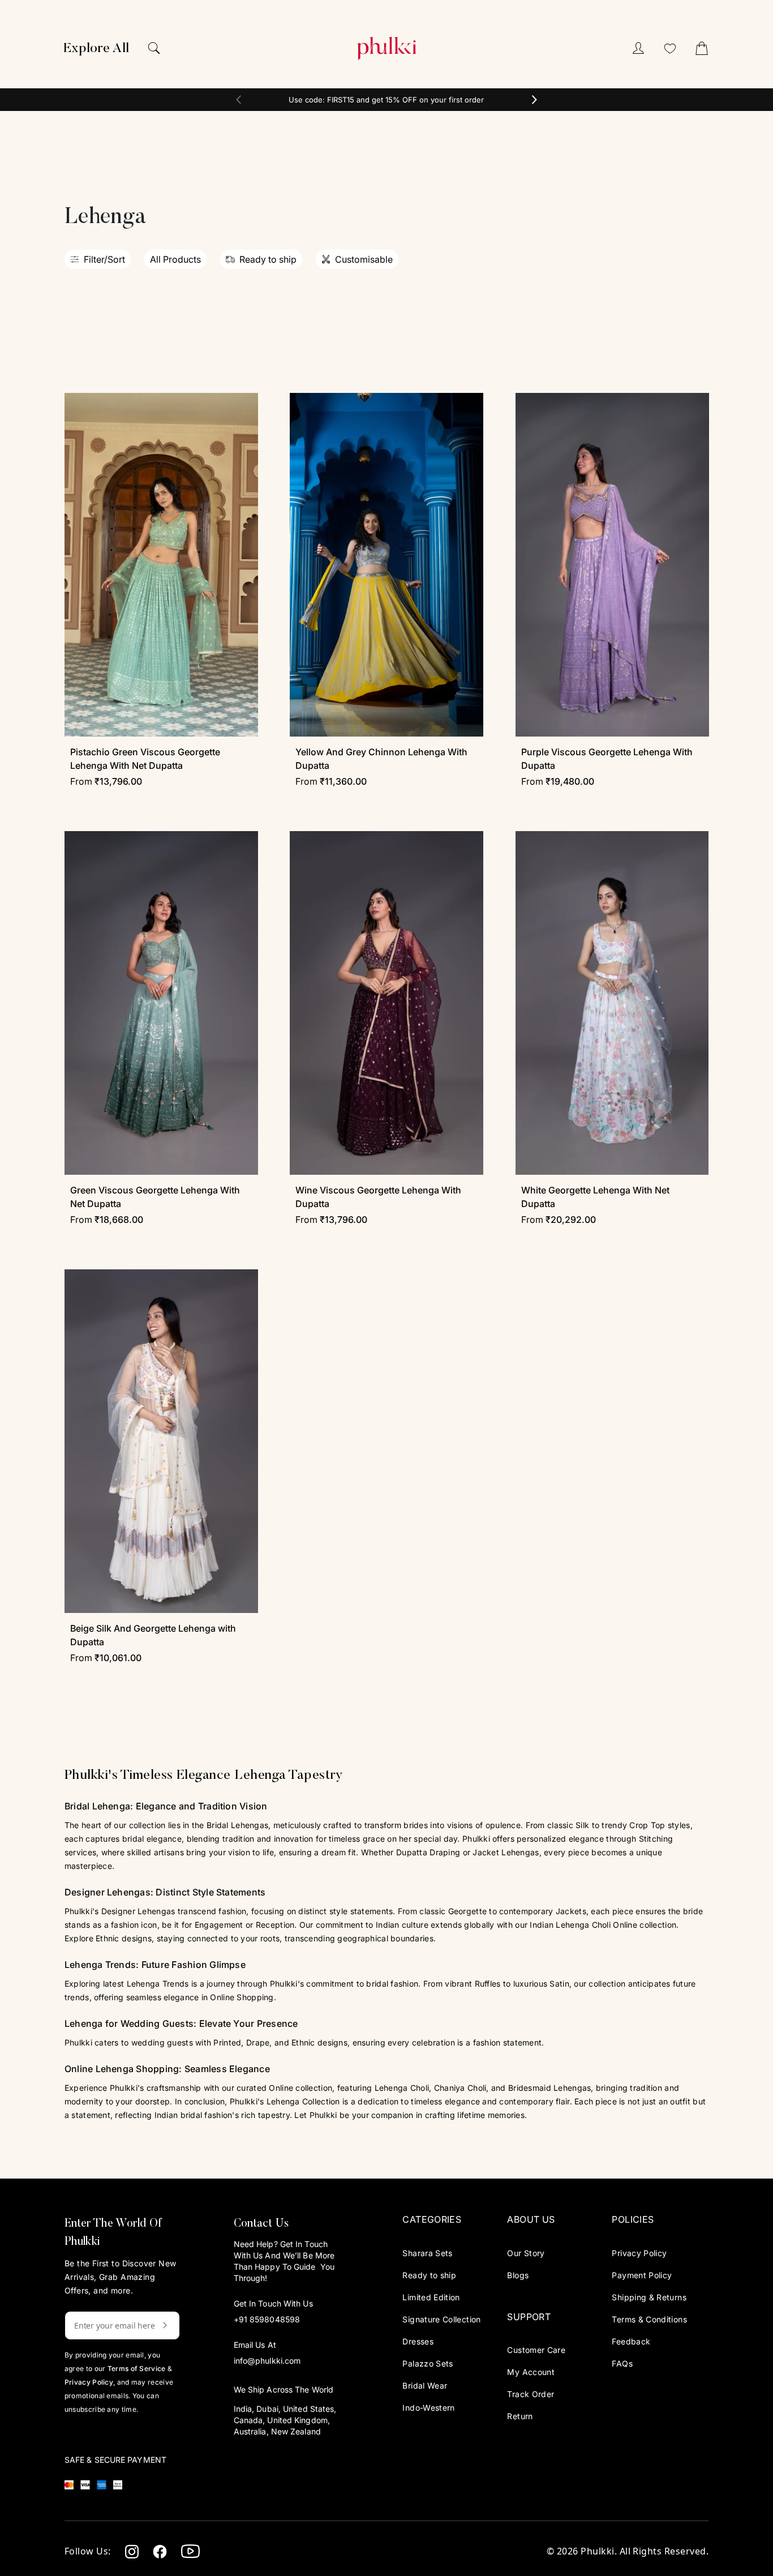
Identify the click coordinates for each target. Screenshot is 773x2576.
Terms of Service (137, 2369)
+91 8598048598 (267, 2319)
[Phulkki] (386, 48)
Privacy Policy (89, 2382)
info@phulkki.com (267, 2361)
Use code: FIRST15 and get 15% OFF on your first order (386, 100)
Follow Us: (88, 2551)
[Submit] (156, 2325)
